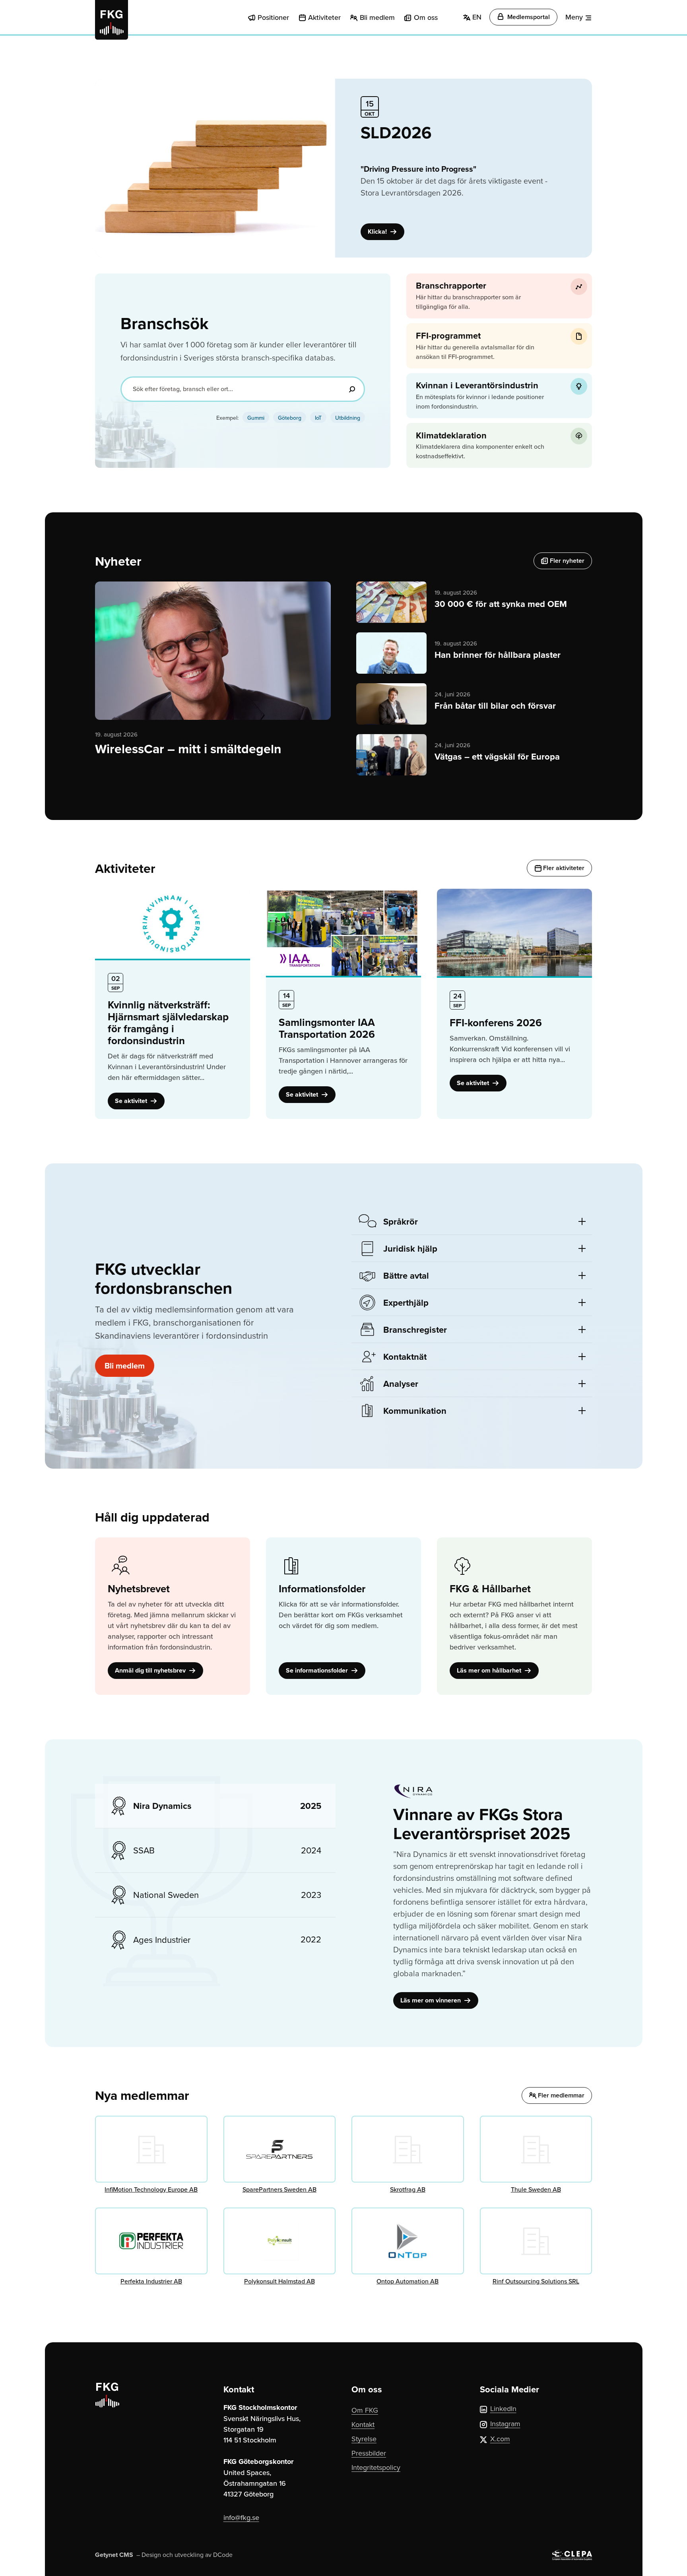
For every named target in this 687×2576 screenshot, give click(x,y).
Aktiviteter (324, 17)
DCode (223, 2555)
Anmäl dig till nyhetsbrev (151, 1670)
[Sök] (352, 389)
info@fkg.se (241, 2517)
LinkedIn (503, 2408)
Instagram (505, 2424)
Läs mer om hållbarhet (490, 1670)
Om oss (426, 17)
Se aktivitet (132, 1101)
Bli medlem (377, 17)
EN (476, 17)
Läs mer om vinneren (431, 2000)
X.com (500, 2439)
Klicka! (378, 232)
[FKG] (112, 20)
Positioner (273, 17)
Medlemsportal (528, 17)
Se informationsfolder (318, 1670)
